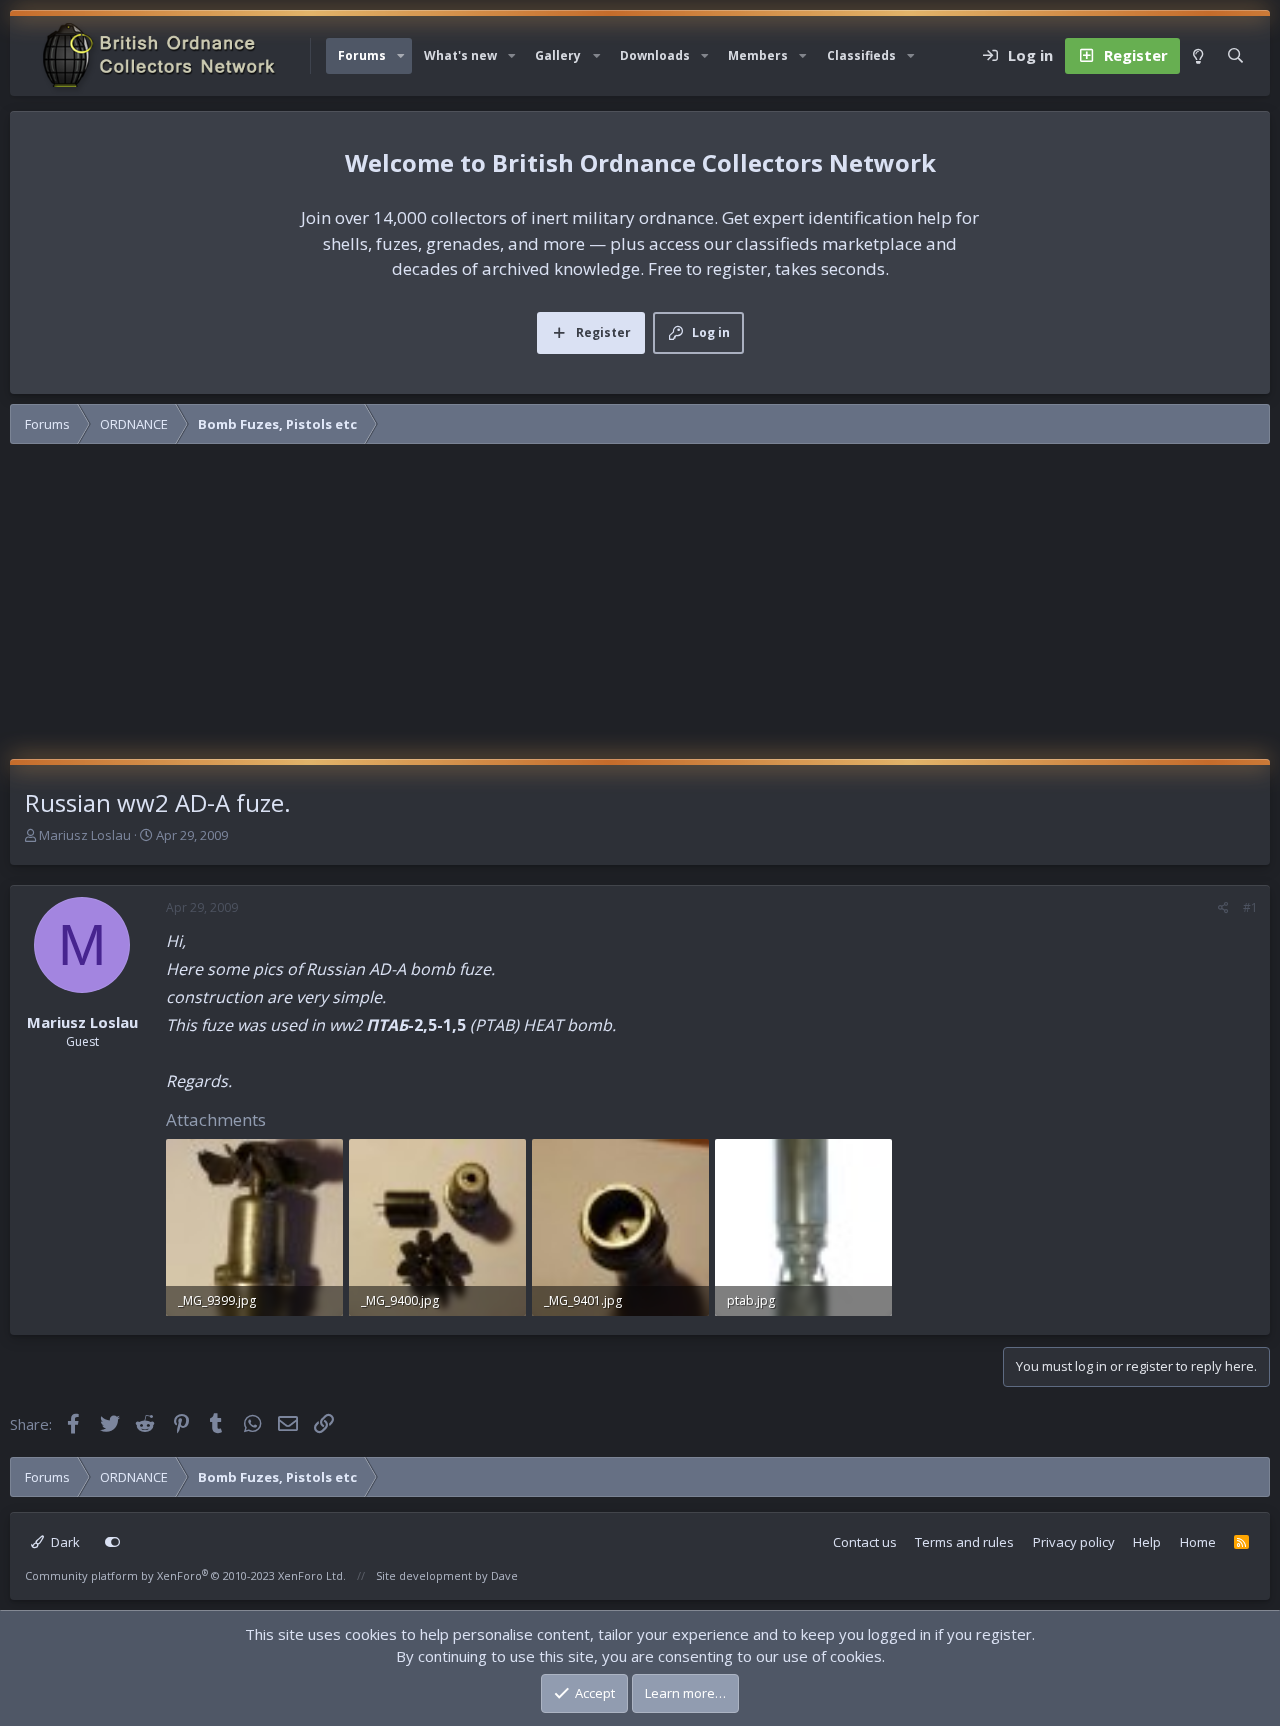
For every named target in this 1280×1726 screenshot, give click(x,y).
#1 (1250, 907)
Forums (362, 55)
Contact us (865, 1542)
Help (1147, 1542)
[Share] (1223, 908)
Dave (504, 1575)
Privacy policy (1074, 1542)
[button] (401, 56)
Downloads (655, 55)
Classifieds (861, 55)
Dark (64, 1542)
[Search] (1235, 56)
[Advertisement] (640, 609)
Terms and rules (964, 1542)
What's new (460, 55)
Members (758, 55)
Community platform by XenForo (185, 1575)
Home (1198, 1542)
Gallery (558, 55)
